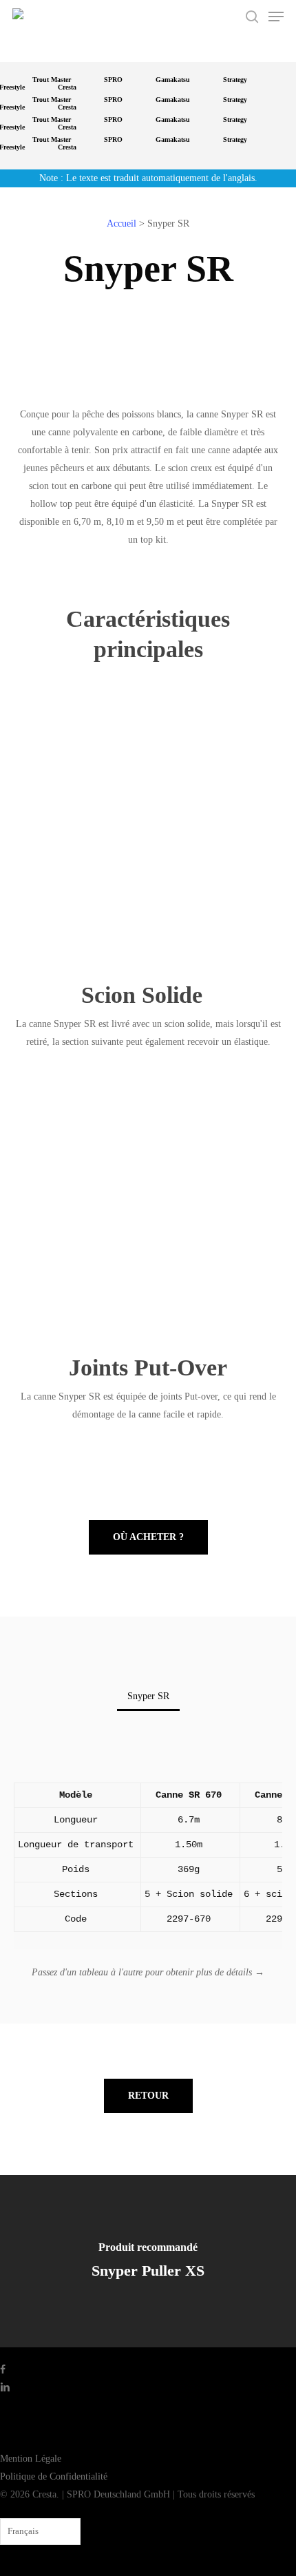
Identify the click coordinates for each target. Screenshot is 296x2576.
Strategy (235, 80)
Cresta (67, 87)
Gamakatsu (173, 80)
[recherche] (252, 17)
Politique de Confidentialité (54, 2476)
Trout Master (52, 80)
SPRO (113, 80)
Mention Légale (31, 2459)
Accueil (121, 224)
